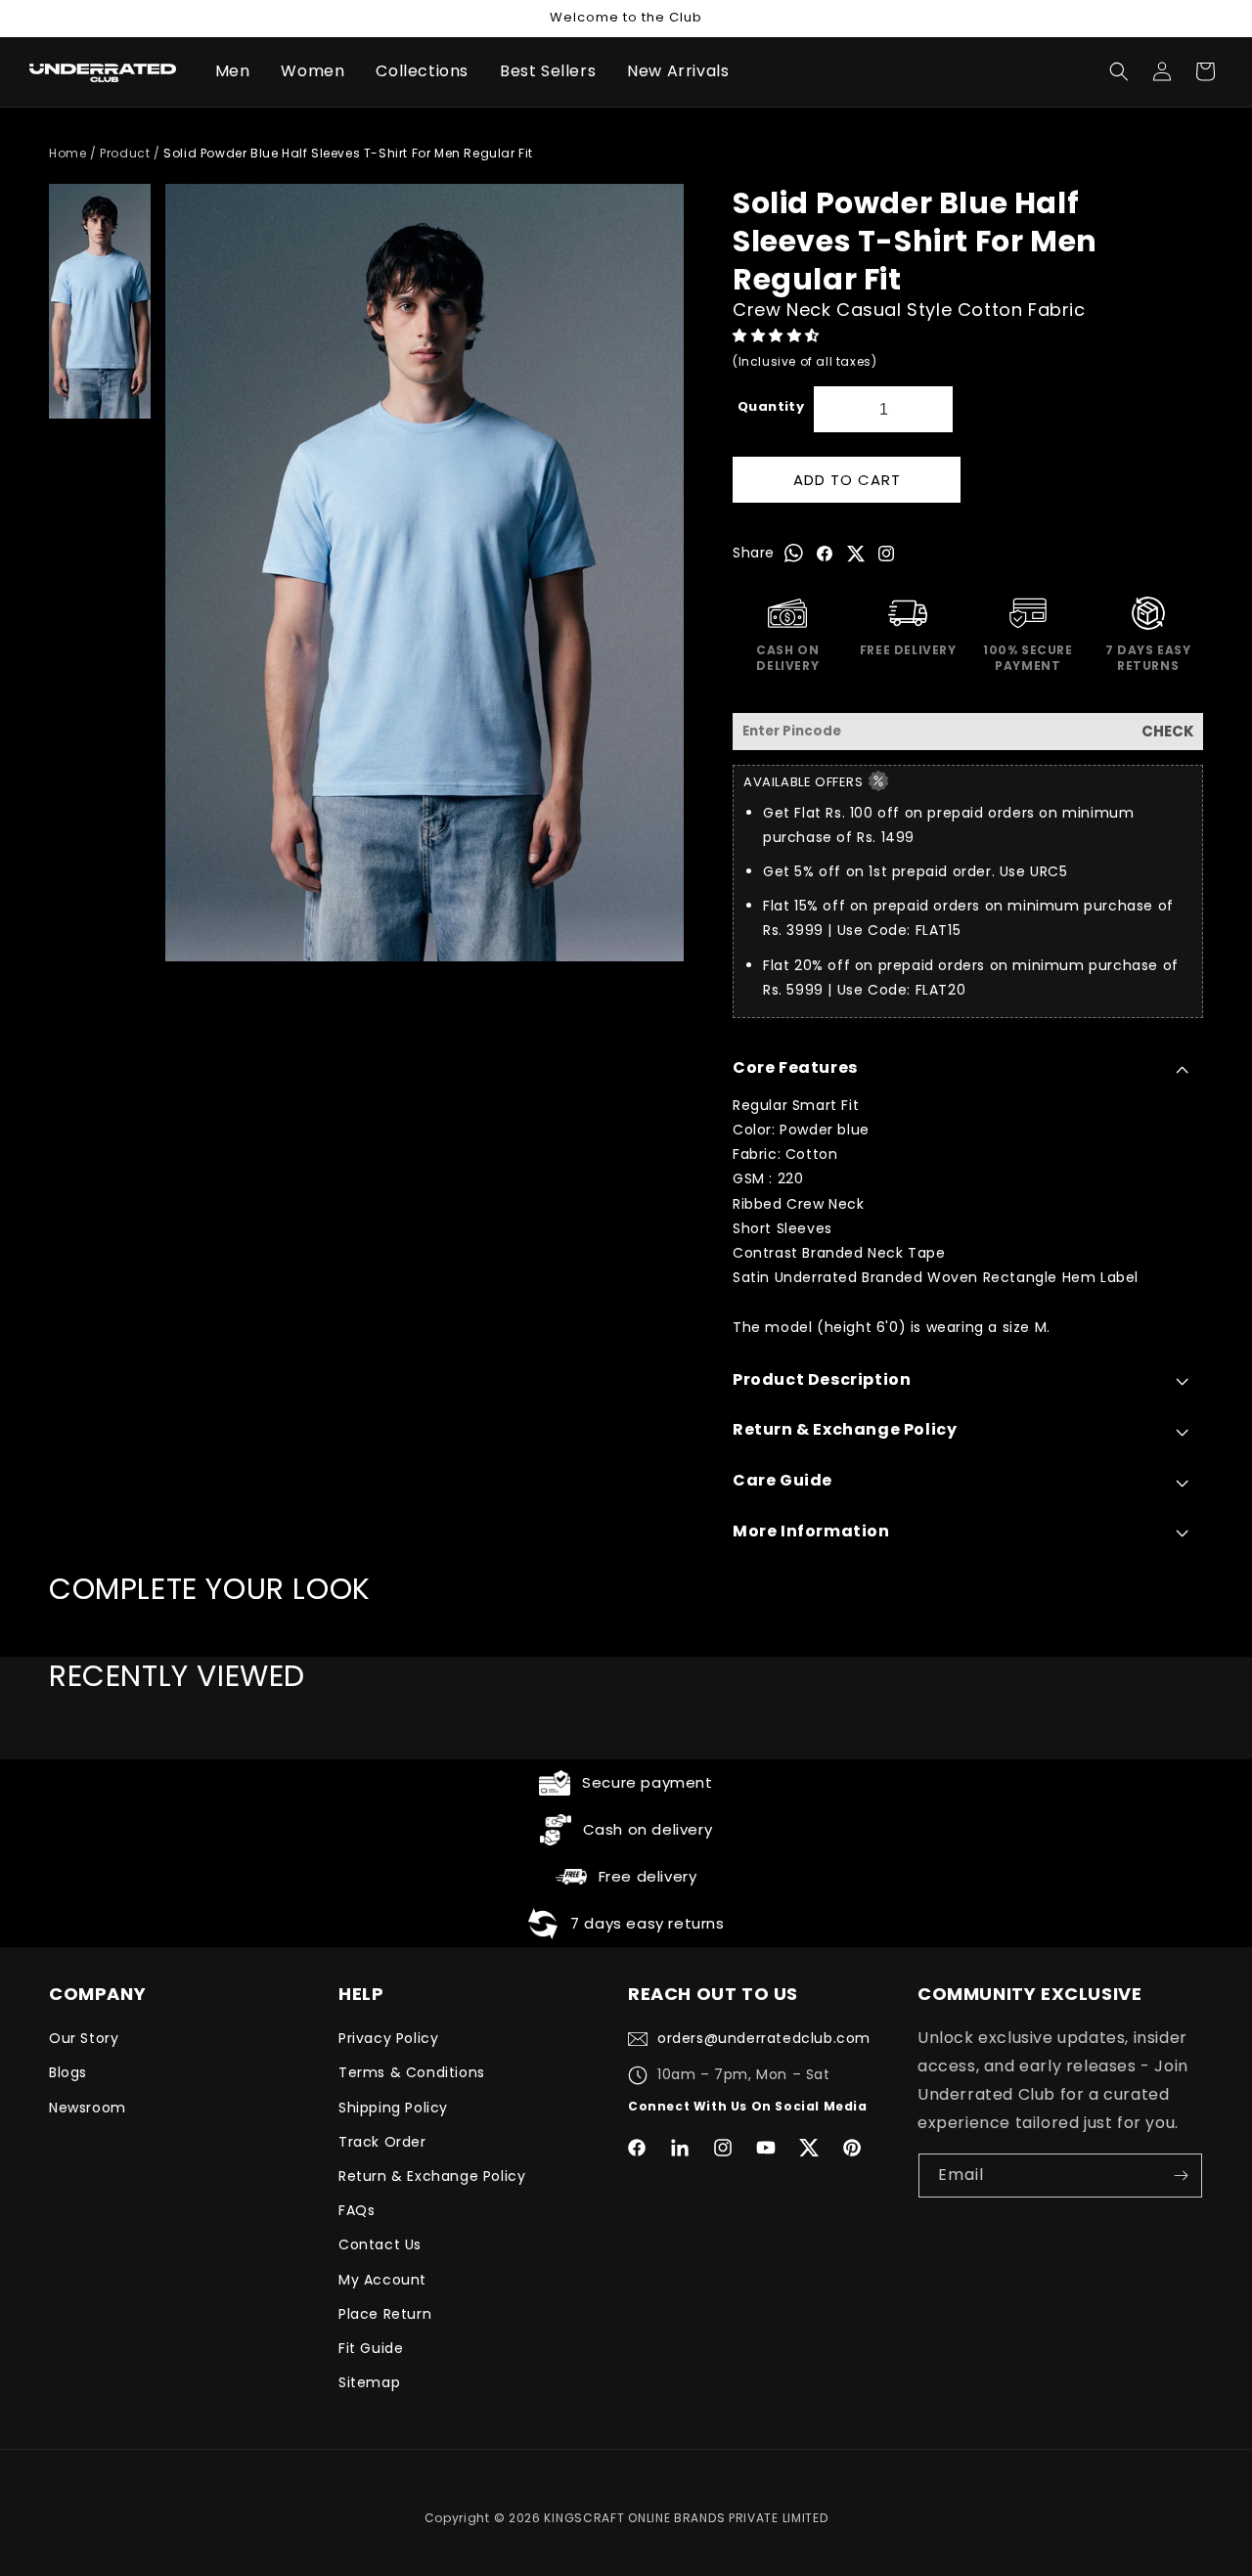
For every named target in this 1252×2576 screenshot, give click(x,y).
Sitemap (369, 2382)
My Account (382, 2280)
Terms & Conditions (412, 2072)
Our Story (84, 2038)
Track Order (382, 2142)
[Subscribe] (1181, 2176)
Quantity (771, 406)
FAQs (357, 2210)
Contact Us (380, 2244)
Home (67, 153)
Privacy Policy (388, 2038)
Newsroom (88, 2108)
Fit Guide (371, 2348)
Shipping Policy (393, 2108)
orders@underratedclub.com (764, 2038)
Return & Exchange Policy (432, 2176)
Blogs (68, 2072)
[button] (779, 335)
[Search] (1119, 71)
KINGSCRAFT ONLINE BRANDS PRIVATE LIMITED (686, 2518)
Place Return (385, 2314)
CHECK (1168, 731)
